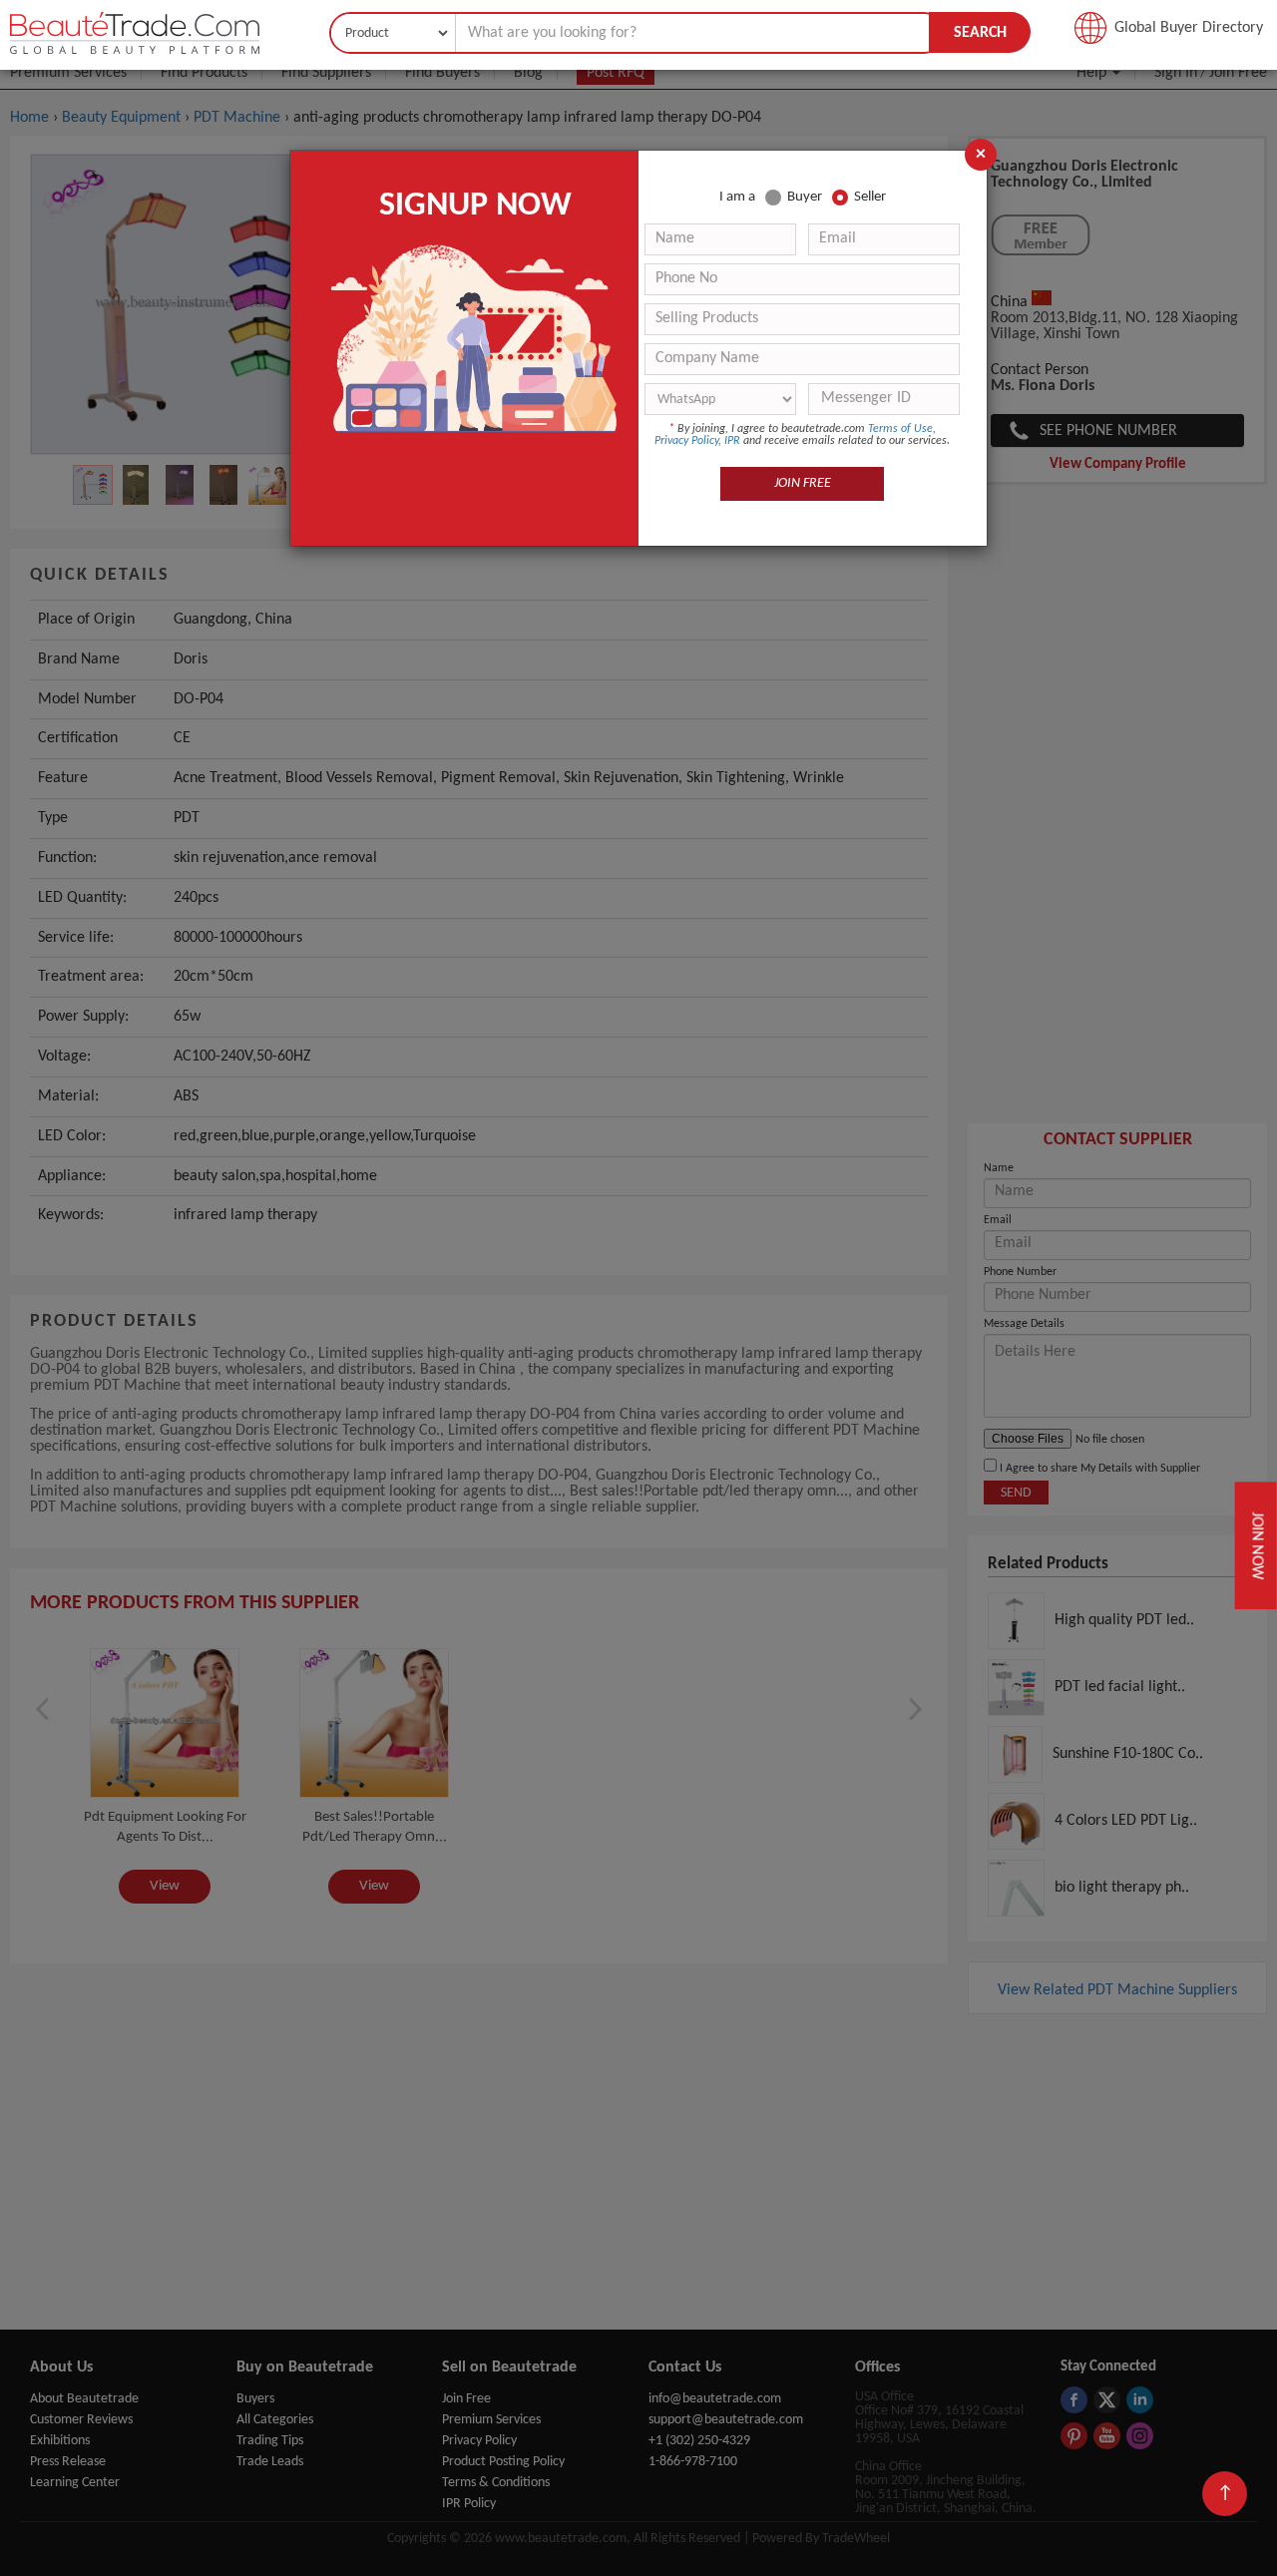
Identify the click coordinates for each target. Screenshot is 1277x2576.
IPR (732, 441)
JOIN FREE (803, 483)
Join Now (1258, 1545)
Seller (870, 197)
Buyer (805, 197)
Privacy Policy (686, 441)
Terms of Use (900, 429)
